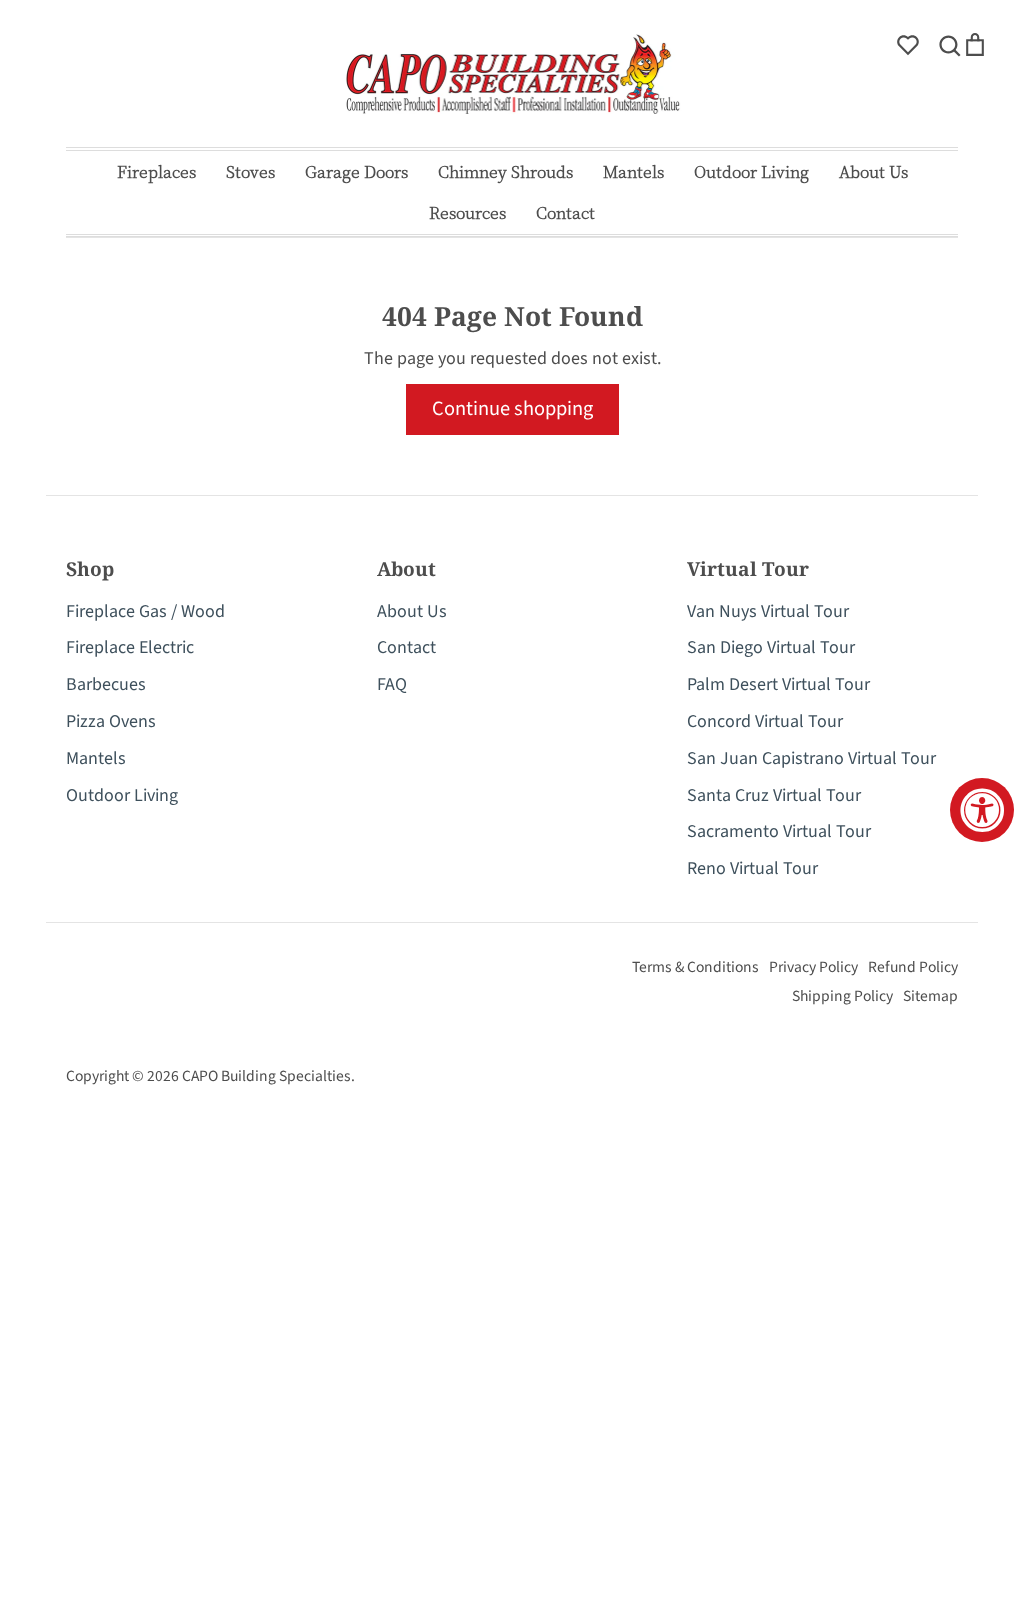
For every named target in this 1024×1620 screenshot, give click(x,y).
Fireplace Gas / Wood (145, 611)
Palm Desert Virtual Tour (778, 684)
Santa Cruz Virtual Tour (774, 795)
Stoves (250, 171)
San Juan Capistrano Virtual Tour (811, 758)
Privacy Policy (813, 967)
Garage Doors (356, 171)
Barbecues (106, 684)
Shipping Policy (842, 996)
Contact (565, 212)
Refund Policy (913, 967)
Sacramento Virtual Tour (779, 831)
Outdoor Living (751, 171)
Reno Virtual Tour (752, 868)
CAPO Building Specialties (266, 1076)
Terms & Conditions (695, 967)
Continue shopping (512, 408)
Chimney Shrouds (505, 171)
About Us (873, 171)
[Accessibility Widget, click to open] (982, 810)
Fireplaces (156, 171)
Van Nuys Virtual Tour (768, 611)
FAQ (392, 684)
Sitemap (930, 996)
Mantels (633, 171)
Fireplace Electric (130, 647)
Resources (467, 212)
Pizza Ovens (111, 721)
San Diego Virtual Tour (771, 647)
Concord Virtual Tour (765, 721)
